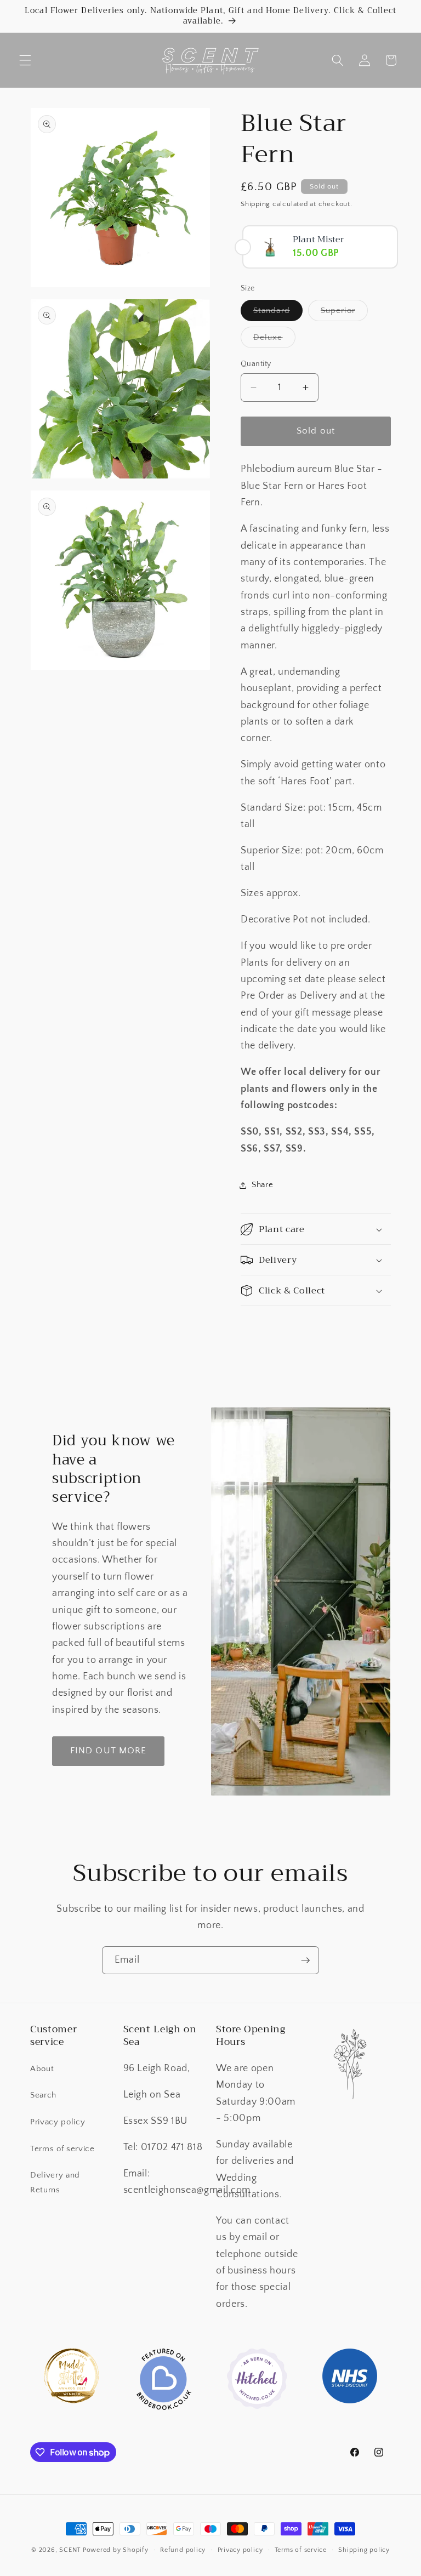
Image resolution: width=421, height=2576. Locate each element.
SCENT (70, 2550)
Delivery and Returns (55, 2182)
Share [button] (262, 1185)
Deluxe (274, 340)
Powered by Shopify (116, 2550)
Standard (278, 313)
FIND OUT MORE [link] (108, 1751)
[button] (25, 60)
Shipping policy (364, 2550)
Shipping (255, 204)
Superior (344, 313)
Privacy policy (58, 2122)
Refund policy (183, 2550)
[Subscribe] (305, 1961)
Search (43, 2095)
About (42, 2069)
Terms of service (62, 2149)
